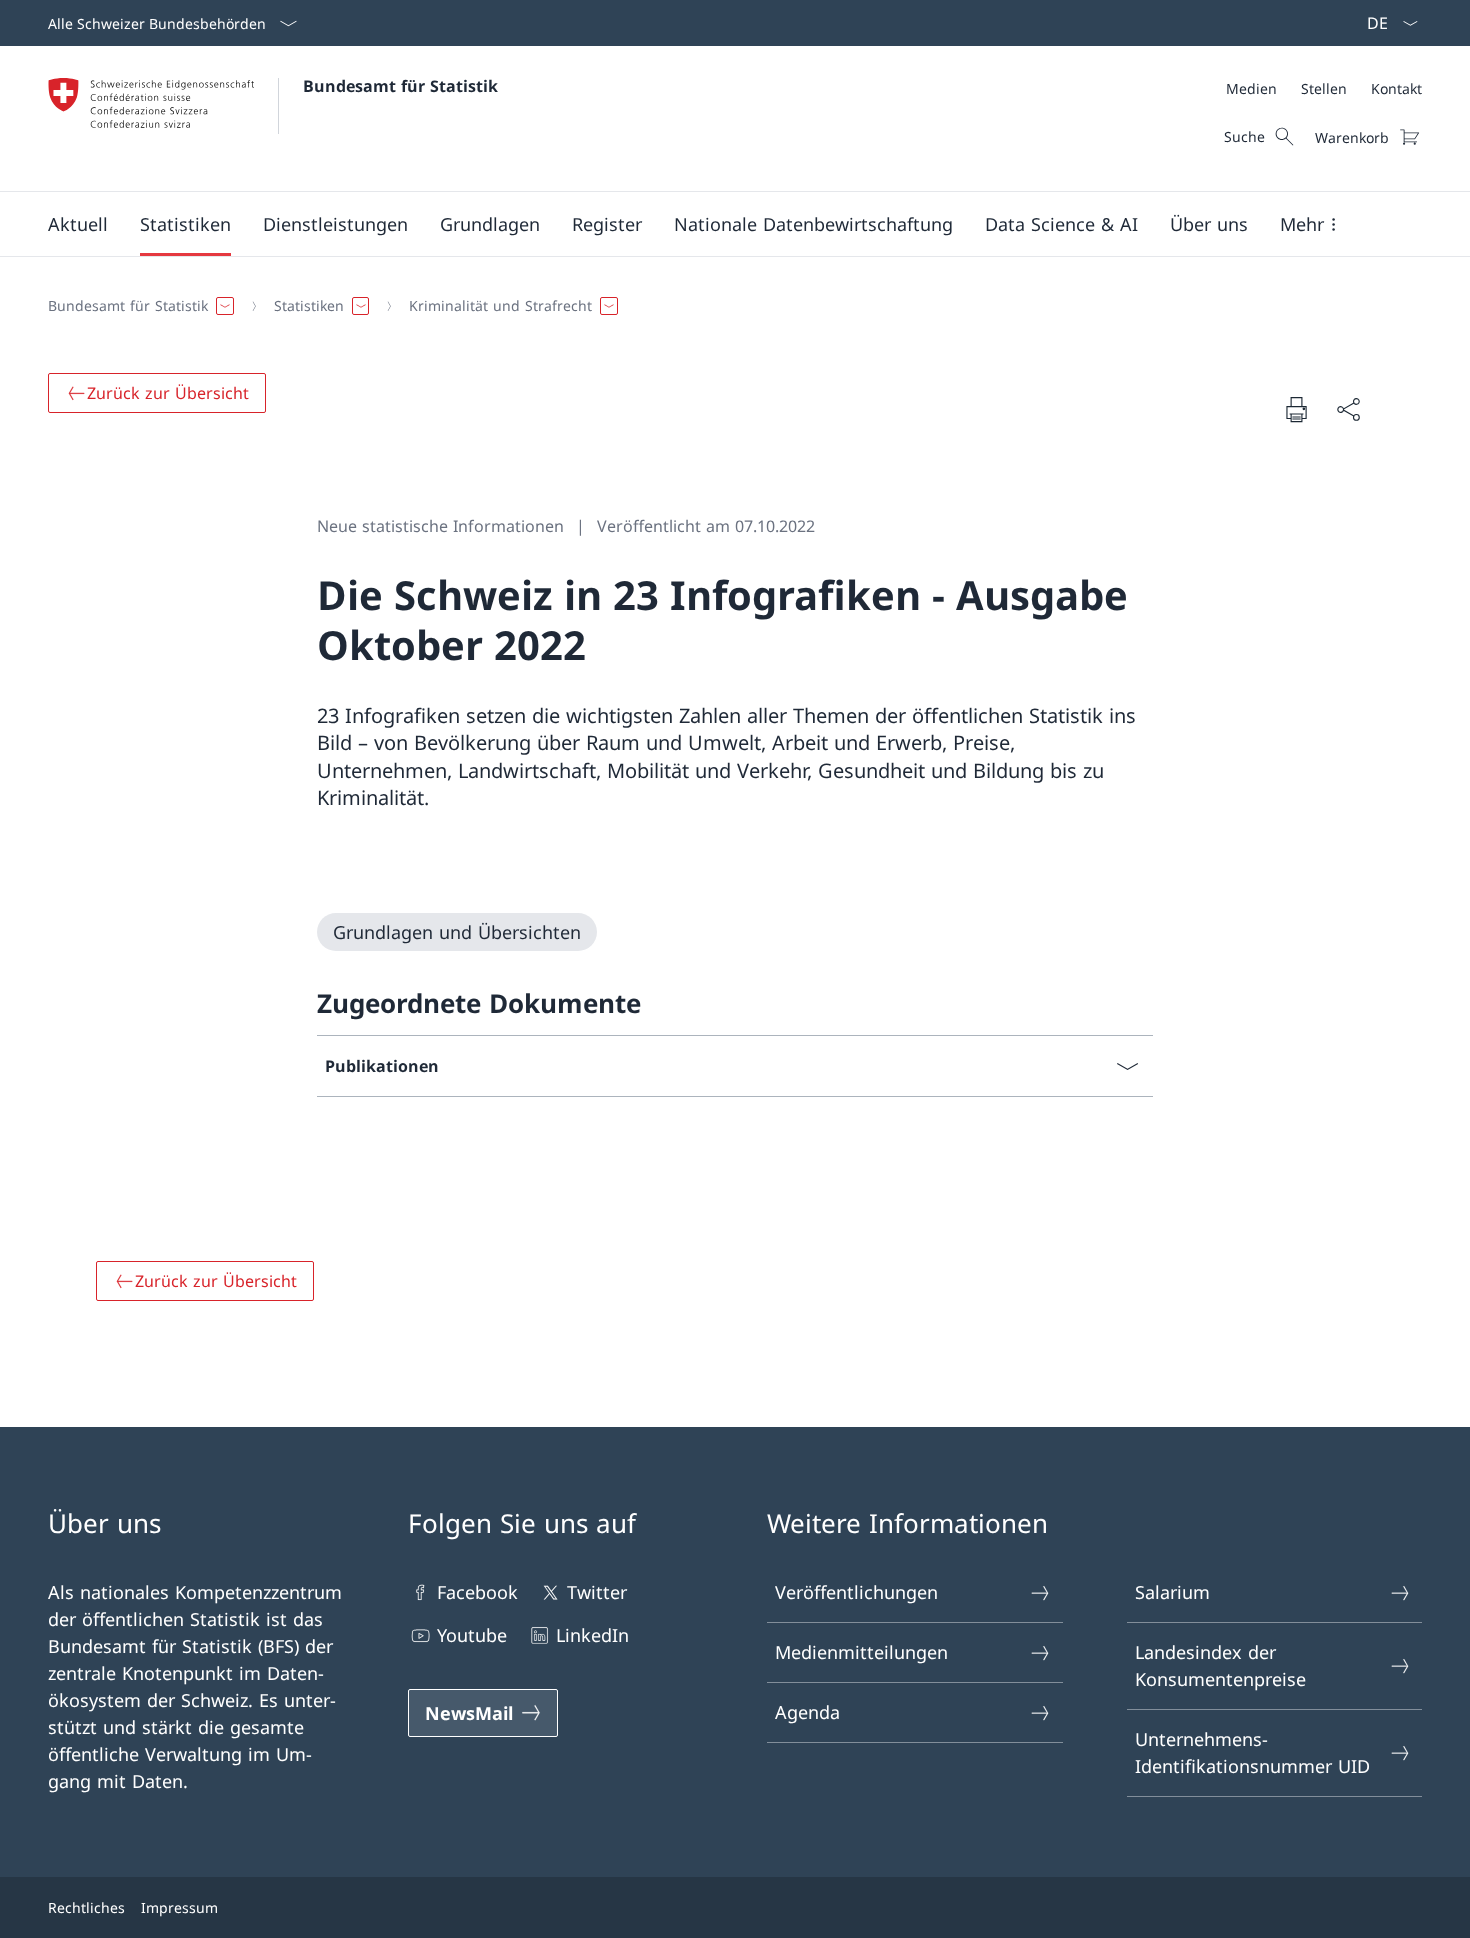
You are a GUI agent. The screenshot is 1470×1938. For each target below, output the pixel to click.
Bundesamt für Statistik (400, 86)
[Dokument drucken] (1296, 409)
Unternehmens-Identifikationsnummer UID (1252, 1752)
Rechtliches (86, 1907)
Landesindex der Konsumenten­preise (1220, 1665)
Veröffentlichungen (856, 1592)
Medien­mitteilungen (861, 1652)
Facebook (477, 1592)
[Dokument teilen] (1348, 409)
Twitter (597, 1592)
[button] (78, 224)
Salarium (1172, 1592)
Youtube (472, 1635)
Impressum (179, 1907)
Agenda (807, 1712)
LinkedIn (592, 1635)
